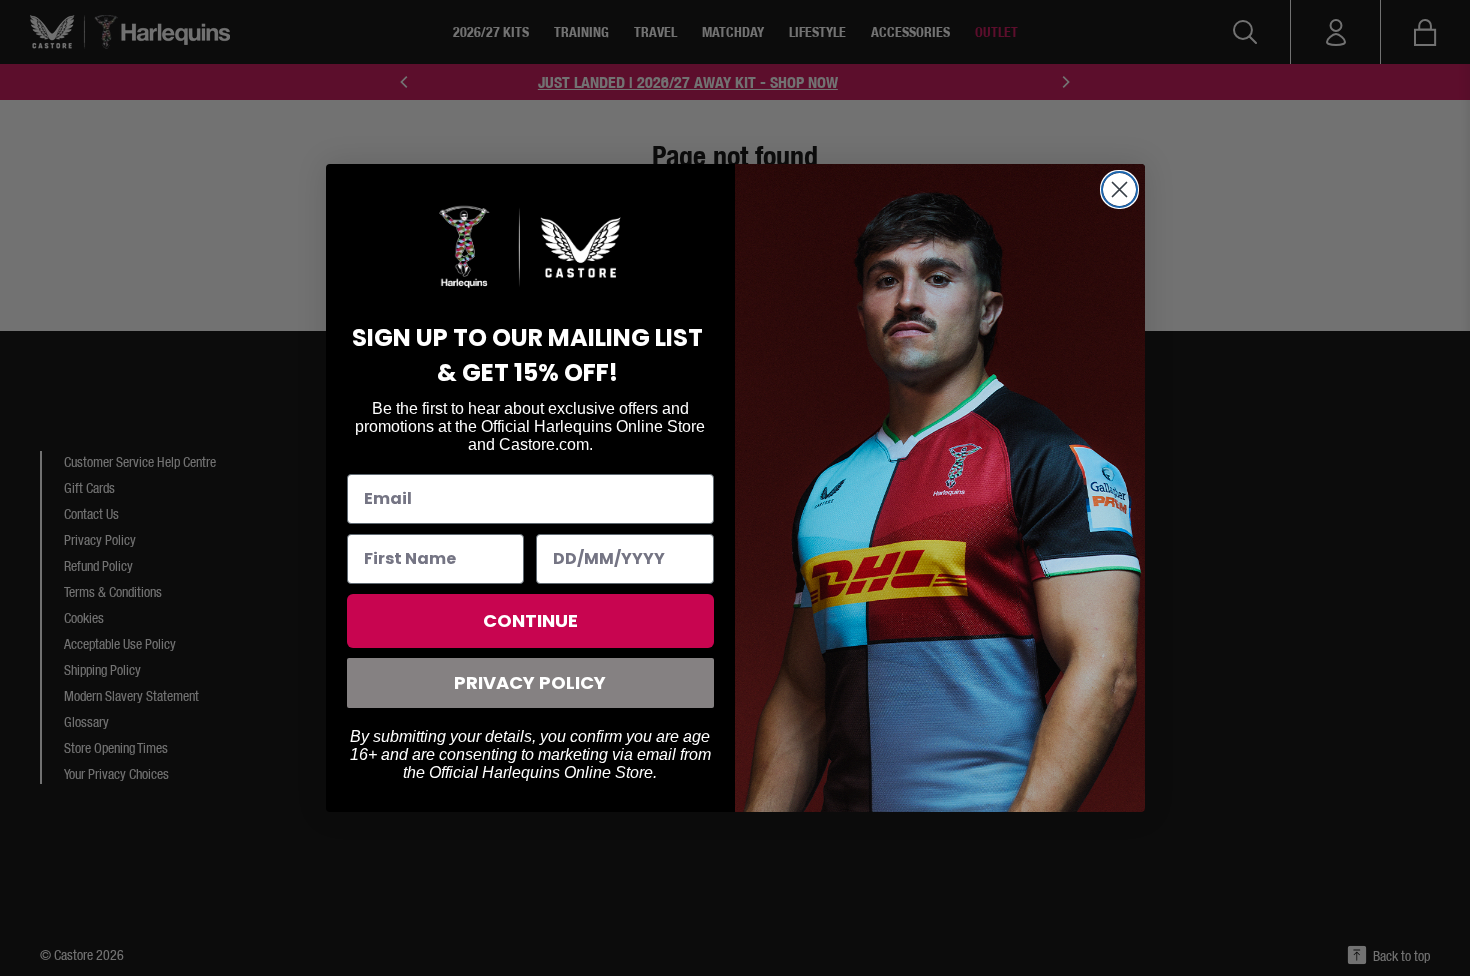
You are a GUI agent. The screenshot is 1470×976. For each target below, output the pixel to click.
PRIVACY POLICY (530, 682)
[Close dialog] (1119, 189)
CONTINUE (530, 620)
